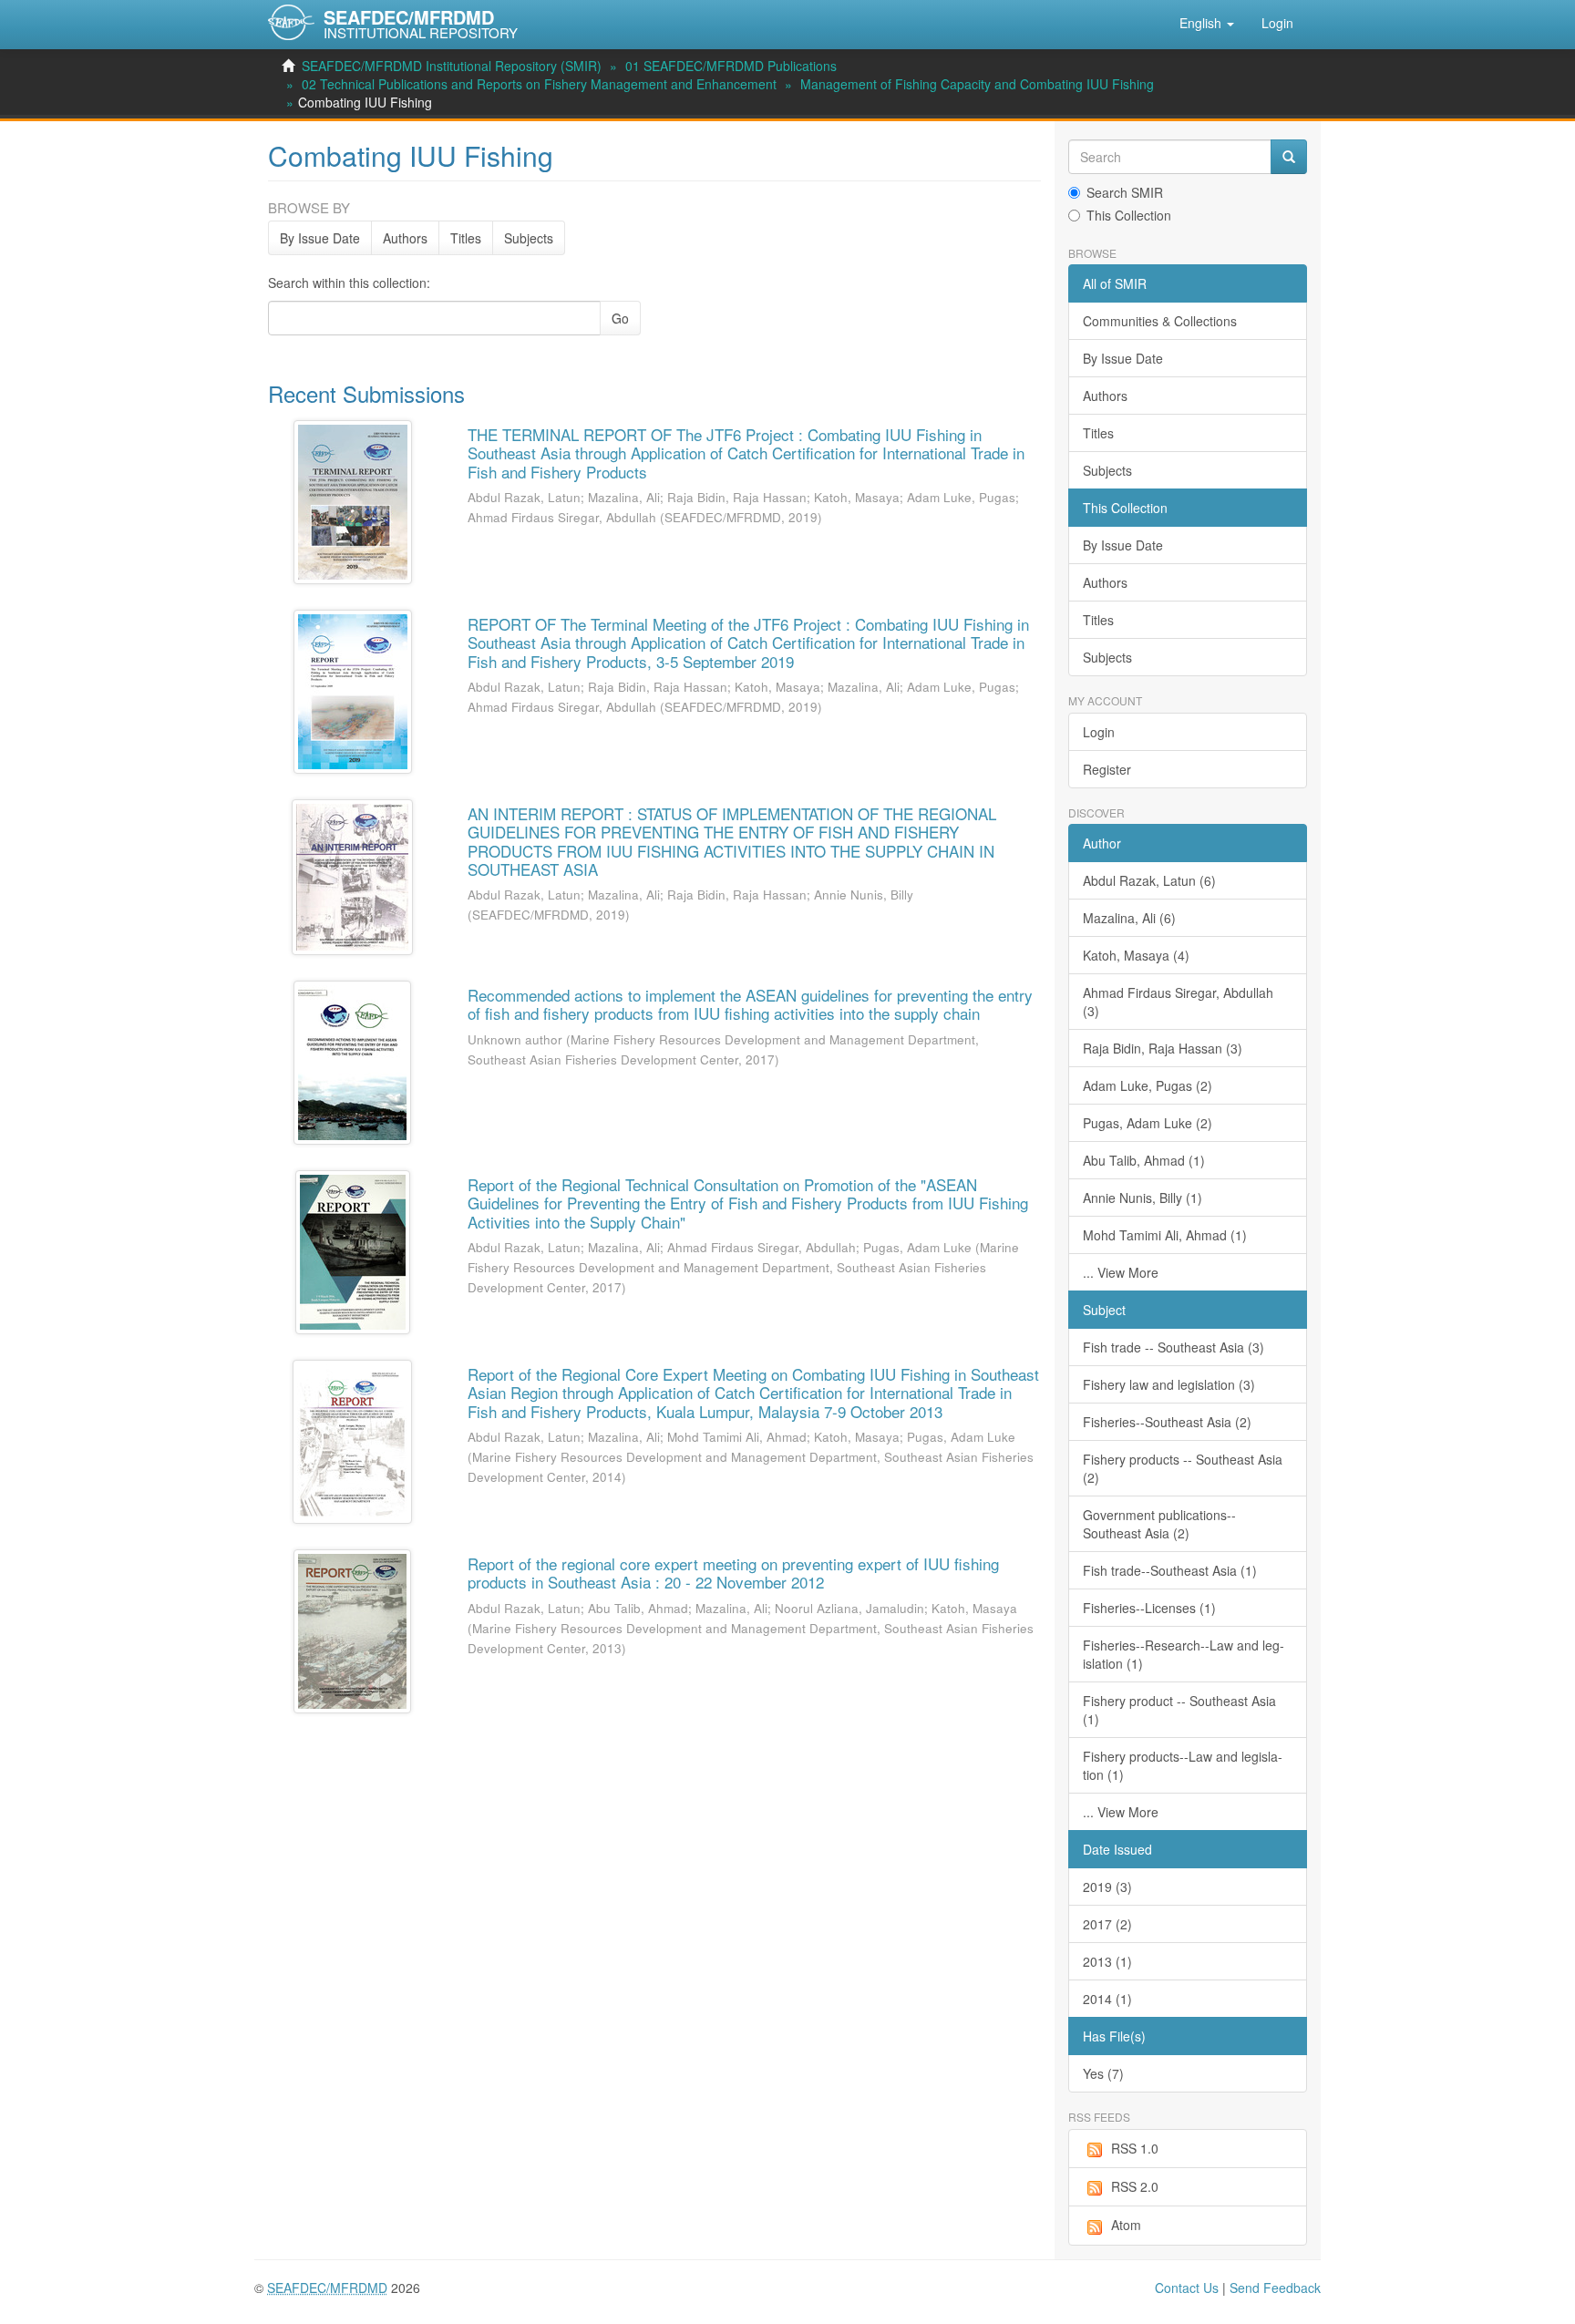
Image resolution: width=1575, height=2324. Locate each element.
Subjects (529, 238)
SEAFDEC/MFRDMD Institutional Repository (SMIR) (452, 66)
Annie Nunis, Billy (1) (1143, 1198)
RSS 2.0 (1135, 2186)
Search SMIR (1125, 192)
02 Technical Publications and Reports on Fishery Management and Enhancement (539, 84)
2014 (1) (1107, 1999)
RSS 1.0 (1135, 2148)
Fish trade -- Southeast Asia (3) (1174, 1347)
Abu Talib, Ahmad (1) (1144, 1160)
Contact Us (1187, 2288)
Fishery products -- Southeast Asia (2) (1183, 1468)
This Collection (1129, 215)
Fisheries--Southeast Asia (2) (1167, 1422)
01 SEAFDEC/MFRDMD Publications (731, 66)
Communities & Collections (1160, 321)
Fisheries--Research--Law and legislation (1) (1184, 1654)
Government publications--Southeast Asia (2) (1159, 1524)
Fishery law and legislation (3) (1169, 1384)
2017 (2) (1107, 1924)
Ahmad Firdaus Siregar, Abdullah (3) (1178, 1002)
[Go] (1289, 157)
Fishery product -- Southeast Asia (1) (1179, 1710)
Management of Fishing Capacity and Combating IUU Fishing (977, 84)
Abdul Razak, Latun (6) (1149, 880)
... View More (1121, 1272)
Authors (405, 238)
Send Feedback (1275, 2288)
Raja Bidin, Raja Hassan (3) (1163, 1048)
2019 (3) (1107, 1887)
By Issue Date (320, 238)
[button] (1207, 23)
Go (620, 318)
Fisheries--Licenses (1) (1149, 1608)
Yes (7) (1103, 2073)
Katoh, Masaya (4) (1136, 955)
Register (1107, 769)
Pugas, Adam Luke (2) (1148, 1123)
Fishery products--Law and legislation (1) (1183, 1765)
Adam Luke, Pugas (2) (1148, 1085)
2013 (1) (1107, 1961)
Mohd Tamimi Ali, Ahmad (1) (1165, 1235)
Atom (1126, 2225)
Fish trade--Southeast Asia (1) (1170, 1570)
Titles (466, 238)
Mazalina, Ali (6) (1129, 918)
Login (1099, 732)
